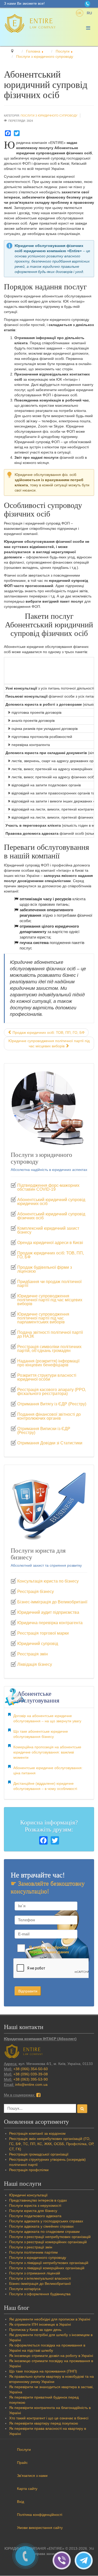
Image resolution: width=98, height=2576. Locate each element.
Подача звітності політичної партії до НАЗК (50, 1334)
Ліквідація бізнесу (35, 1665)
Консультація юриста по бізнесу (48, 1581)
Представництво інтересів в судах (38, 2200)
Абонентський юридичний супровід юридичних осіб (51, 1202)
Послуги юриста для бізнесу (33, 2211)
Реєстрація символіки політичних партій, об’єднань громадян (49, 1349)
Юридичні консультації (28, 2195)
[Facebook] (8, 133)
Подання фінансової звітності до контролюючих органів (49, 1416)
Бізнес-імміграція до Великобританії (52, 1602)
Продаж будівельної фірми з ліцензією (45, 1269)
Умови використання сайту (40, 2528)
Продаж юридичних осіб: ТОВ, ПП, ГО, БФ (51, 1255)
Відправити (28, 1991)
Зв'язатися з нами (32, 2476)
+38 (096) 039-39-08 (31, 2074)
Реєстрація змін (33, 1654)
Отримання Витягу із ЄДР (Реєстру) (52, 1404)
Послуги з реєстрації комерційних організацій (48, 2242)
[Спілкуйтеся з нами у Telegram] (85, 2560)
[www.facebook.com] (38, 2095)
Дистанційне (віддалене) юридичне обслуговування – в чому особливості (45, 1786)
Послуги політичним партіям (33, 2252)
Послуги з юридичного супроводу (49, 116)
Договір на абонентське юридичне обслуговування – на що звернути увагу (47, 1718)
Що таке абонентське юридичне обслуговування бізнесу (41, 1734)
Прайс (22, 2463)
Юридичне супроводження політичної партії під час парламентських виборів (43, 1318)
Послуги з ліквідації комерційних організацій (47, 2268)
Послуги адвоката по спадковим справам (44, 2231)
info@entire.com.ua (31, 2084)
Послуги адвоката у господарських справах (46, 2221)
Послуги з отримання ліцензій (35, 2273)
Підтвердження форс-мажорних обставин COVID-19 (48, 1187)
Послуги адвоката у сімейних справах (41, 2226)
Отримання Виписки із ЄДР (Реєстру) (44, 1431)
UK (80, 13)
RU (89, 13)
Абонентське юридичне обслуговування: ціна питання (48, 1770)
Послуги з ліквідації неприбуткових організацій (49, 2263)
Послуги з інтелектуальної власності (40, 2278)
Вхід (21, 2502)
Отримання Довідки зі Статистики (50, 1443)
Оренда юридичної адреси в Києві (50, 1243)
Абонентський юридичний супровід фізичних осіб (51, 1216)
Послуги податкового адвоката (35, 2216)
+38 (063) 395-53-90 (31, 2079)
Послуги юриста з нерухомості (35, 2205)
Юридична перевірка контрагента (50, 1623)
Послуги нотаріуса (25, 2289)
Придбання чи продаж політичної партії (49, 1284)
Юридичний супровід (38, 1644)
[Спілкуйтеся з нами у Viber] (64, 2560)
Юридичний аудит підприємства (48, 1612)
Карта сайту (27, 2489)
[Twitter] (17, 133)
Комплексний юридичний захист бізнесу (48, 1230)
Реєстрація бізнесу (36, 1592)
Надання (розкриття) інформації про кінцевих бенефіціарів (48, 1363)
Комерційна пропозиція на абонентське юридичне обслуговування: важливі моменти (47, 1752)
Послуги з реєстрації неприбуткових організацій (50, 2237)
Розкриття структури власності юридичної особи (47, 1377)
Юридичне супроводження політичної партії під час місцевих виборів (50, 1300)
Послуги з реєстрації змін (31, 2247)
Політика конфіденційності (40, 2515)
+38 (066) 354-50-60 (31, 2069)
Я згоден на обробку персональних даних (49, 1950)
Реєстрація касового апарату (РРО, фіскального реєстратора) (52, 1392)
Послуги (24, 2450)
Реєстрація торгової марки (43, 1633)
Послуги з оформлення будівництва (40, 2294)
